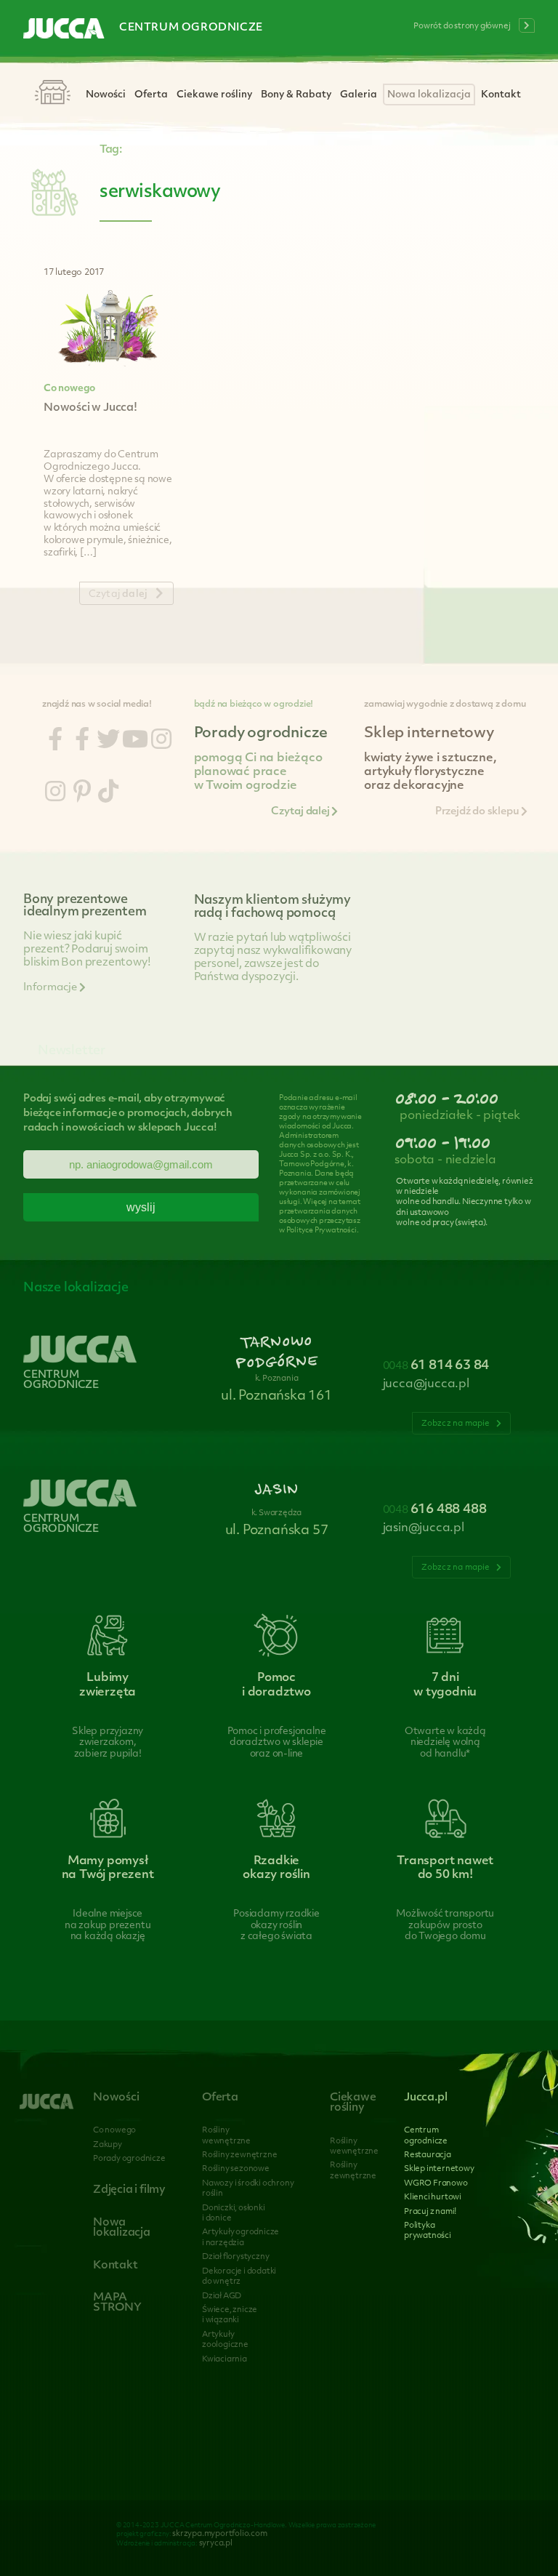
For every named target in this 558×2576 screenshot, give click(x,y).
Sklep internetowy (439, 2169)
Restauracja (428, 2155)
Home (52, 93)
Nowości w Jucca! (90, 408)
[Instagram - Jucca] (161, 742)
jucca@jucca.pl (426, 1384)
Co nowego (69, 389)
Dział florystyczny (235, 2257)
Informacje (51, 988)
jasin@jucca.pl (424, 1528)
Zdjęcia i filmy (129, 2190)
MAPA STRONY (117, 2303)
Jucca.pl (425, 2098)
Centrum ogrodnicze (191, 28)
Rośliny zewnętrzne (239, 2155)
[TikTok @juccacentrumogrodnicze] (108, 794)
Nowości (106, 95)
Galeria (359, 95)
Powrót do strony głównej (462, 27)
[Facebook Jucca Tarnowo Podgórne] (55, 742)
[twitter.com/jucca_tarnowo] (108, 742)
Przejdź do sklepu (478, 812)
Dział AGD (222, 2296)
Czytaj (118, 594)
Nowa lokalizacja (429, 95)
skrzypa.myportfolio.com (219, 2534)
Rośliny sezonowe (236, 2169)
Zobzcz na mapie (457, 1424)
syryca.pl (216, 2544)
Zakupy (108, 2145)
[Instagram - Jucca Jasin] (55, 794)
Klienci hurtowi (433, 2198)
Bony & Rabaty (296, 95)
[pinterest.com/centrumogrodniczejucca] (82, 794)
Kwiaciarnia (225, 2360)
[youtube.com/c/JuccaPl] (135, 742)
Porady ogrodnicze (129, 2159)
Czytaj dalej (301, 812)
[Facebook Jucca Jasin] (82, 742)
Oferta (151, 95)
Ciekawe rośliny (214, 95)
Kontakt (501, 95)
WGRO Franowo (436, 2184)
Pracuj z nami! (430, 2212)
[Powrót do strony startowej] (64, 30)
